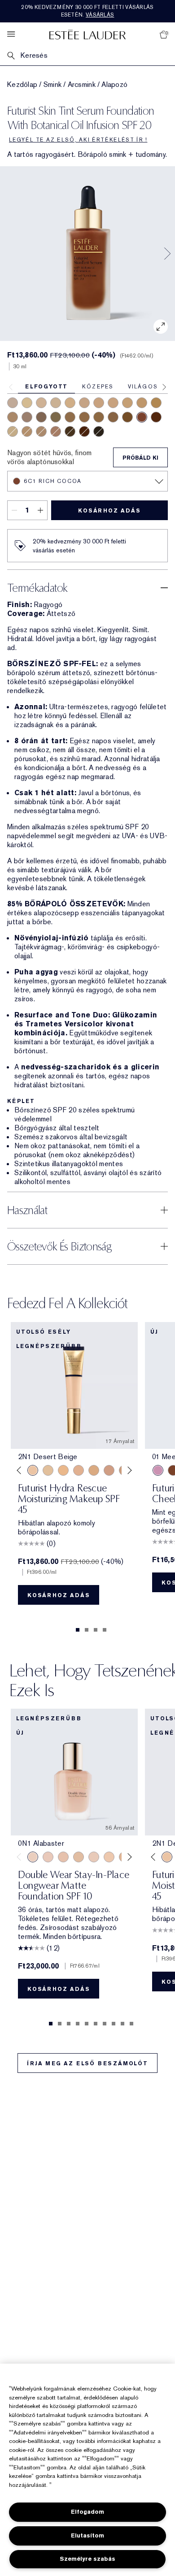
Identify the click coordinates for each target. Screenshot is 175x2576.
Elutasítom (87, 2535)
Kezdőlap (22, 85)
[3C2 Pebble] (13, 403)
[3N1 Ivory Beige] (142, 403)
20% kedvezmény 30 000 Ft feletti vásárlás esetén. (87, 11)
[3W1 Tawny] (113, 403)
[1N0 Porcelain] (63, 1857)
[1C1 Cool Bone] (27, 403)
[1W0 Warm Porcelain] (79, 1857)
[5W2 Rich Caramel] (113, 417)
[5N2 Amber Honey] (127, 417)
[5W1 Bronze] (99, 417)
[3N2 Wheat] (156, 403)
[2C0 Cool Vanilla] (27, 431)
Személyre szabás (87, 2559)
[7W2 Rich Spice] (84, 417)
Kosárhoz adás (109, 511)
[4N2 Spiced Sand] (41, 431)
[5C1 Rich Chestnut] (41, 417)
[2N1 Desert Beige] (84, 403)
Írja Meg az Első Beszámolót (87, 2063)
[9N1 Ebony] (99, 431)
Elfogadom (87, 2512)
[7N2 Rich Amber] (156, 417)
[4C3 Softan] (56, 431)
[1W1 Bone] (13, 431)
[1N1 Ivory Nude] (41, 403)
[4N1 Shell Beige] (13, 417)
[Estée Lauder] (87, 34)
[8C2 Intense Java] (70, 431)
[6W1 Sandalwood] (56, 417)
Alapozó (114, 85)
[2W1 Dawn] (70, 403)
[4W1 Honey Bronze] (127, 403)
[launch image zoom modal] (161, 327)
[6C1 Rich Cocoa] (142, 417)
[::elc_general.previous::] (21, 1471)
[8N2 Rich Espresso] (84, 431)
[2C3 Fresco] (27, 417)
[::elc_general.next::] (128, 1471)
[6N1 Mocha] (70, 417)
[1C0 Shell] (48, 1857)
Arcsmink (82, 85)
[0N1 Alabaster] (56, 403)
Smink (53, 85)
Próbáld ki (140, 458)
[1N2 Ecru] (99, 403)
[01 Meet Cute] (158, 1470)
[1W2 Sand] (48, 1470)
